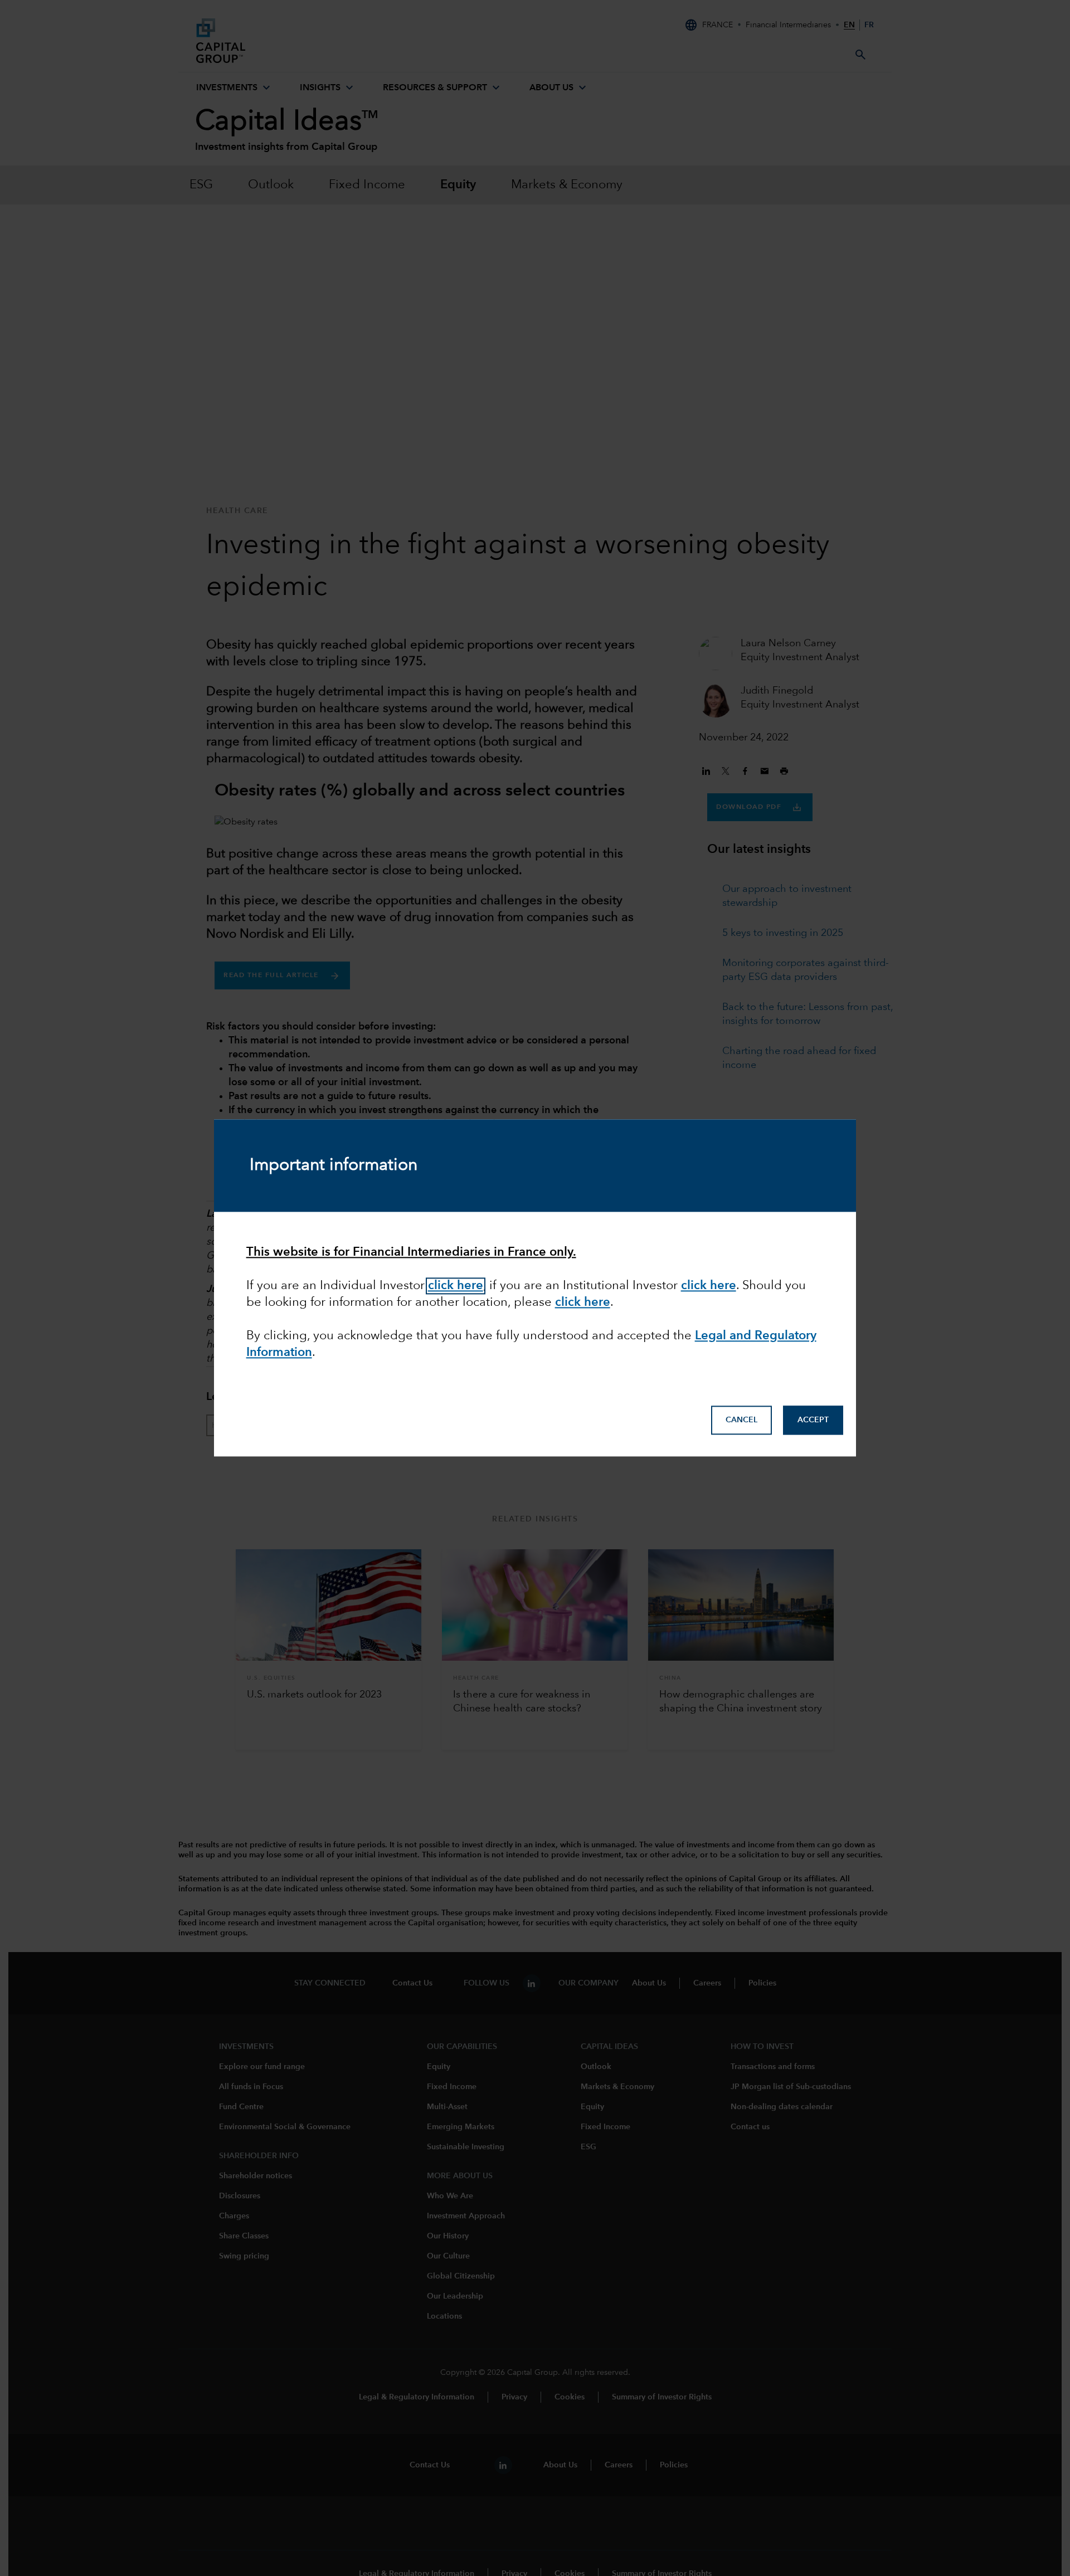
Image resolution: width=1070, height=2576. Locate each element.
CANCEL (741, 1421)
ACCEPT (813, 1421)
